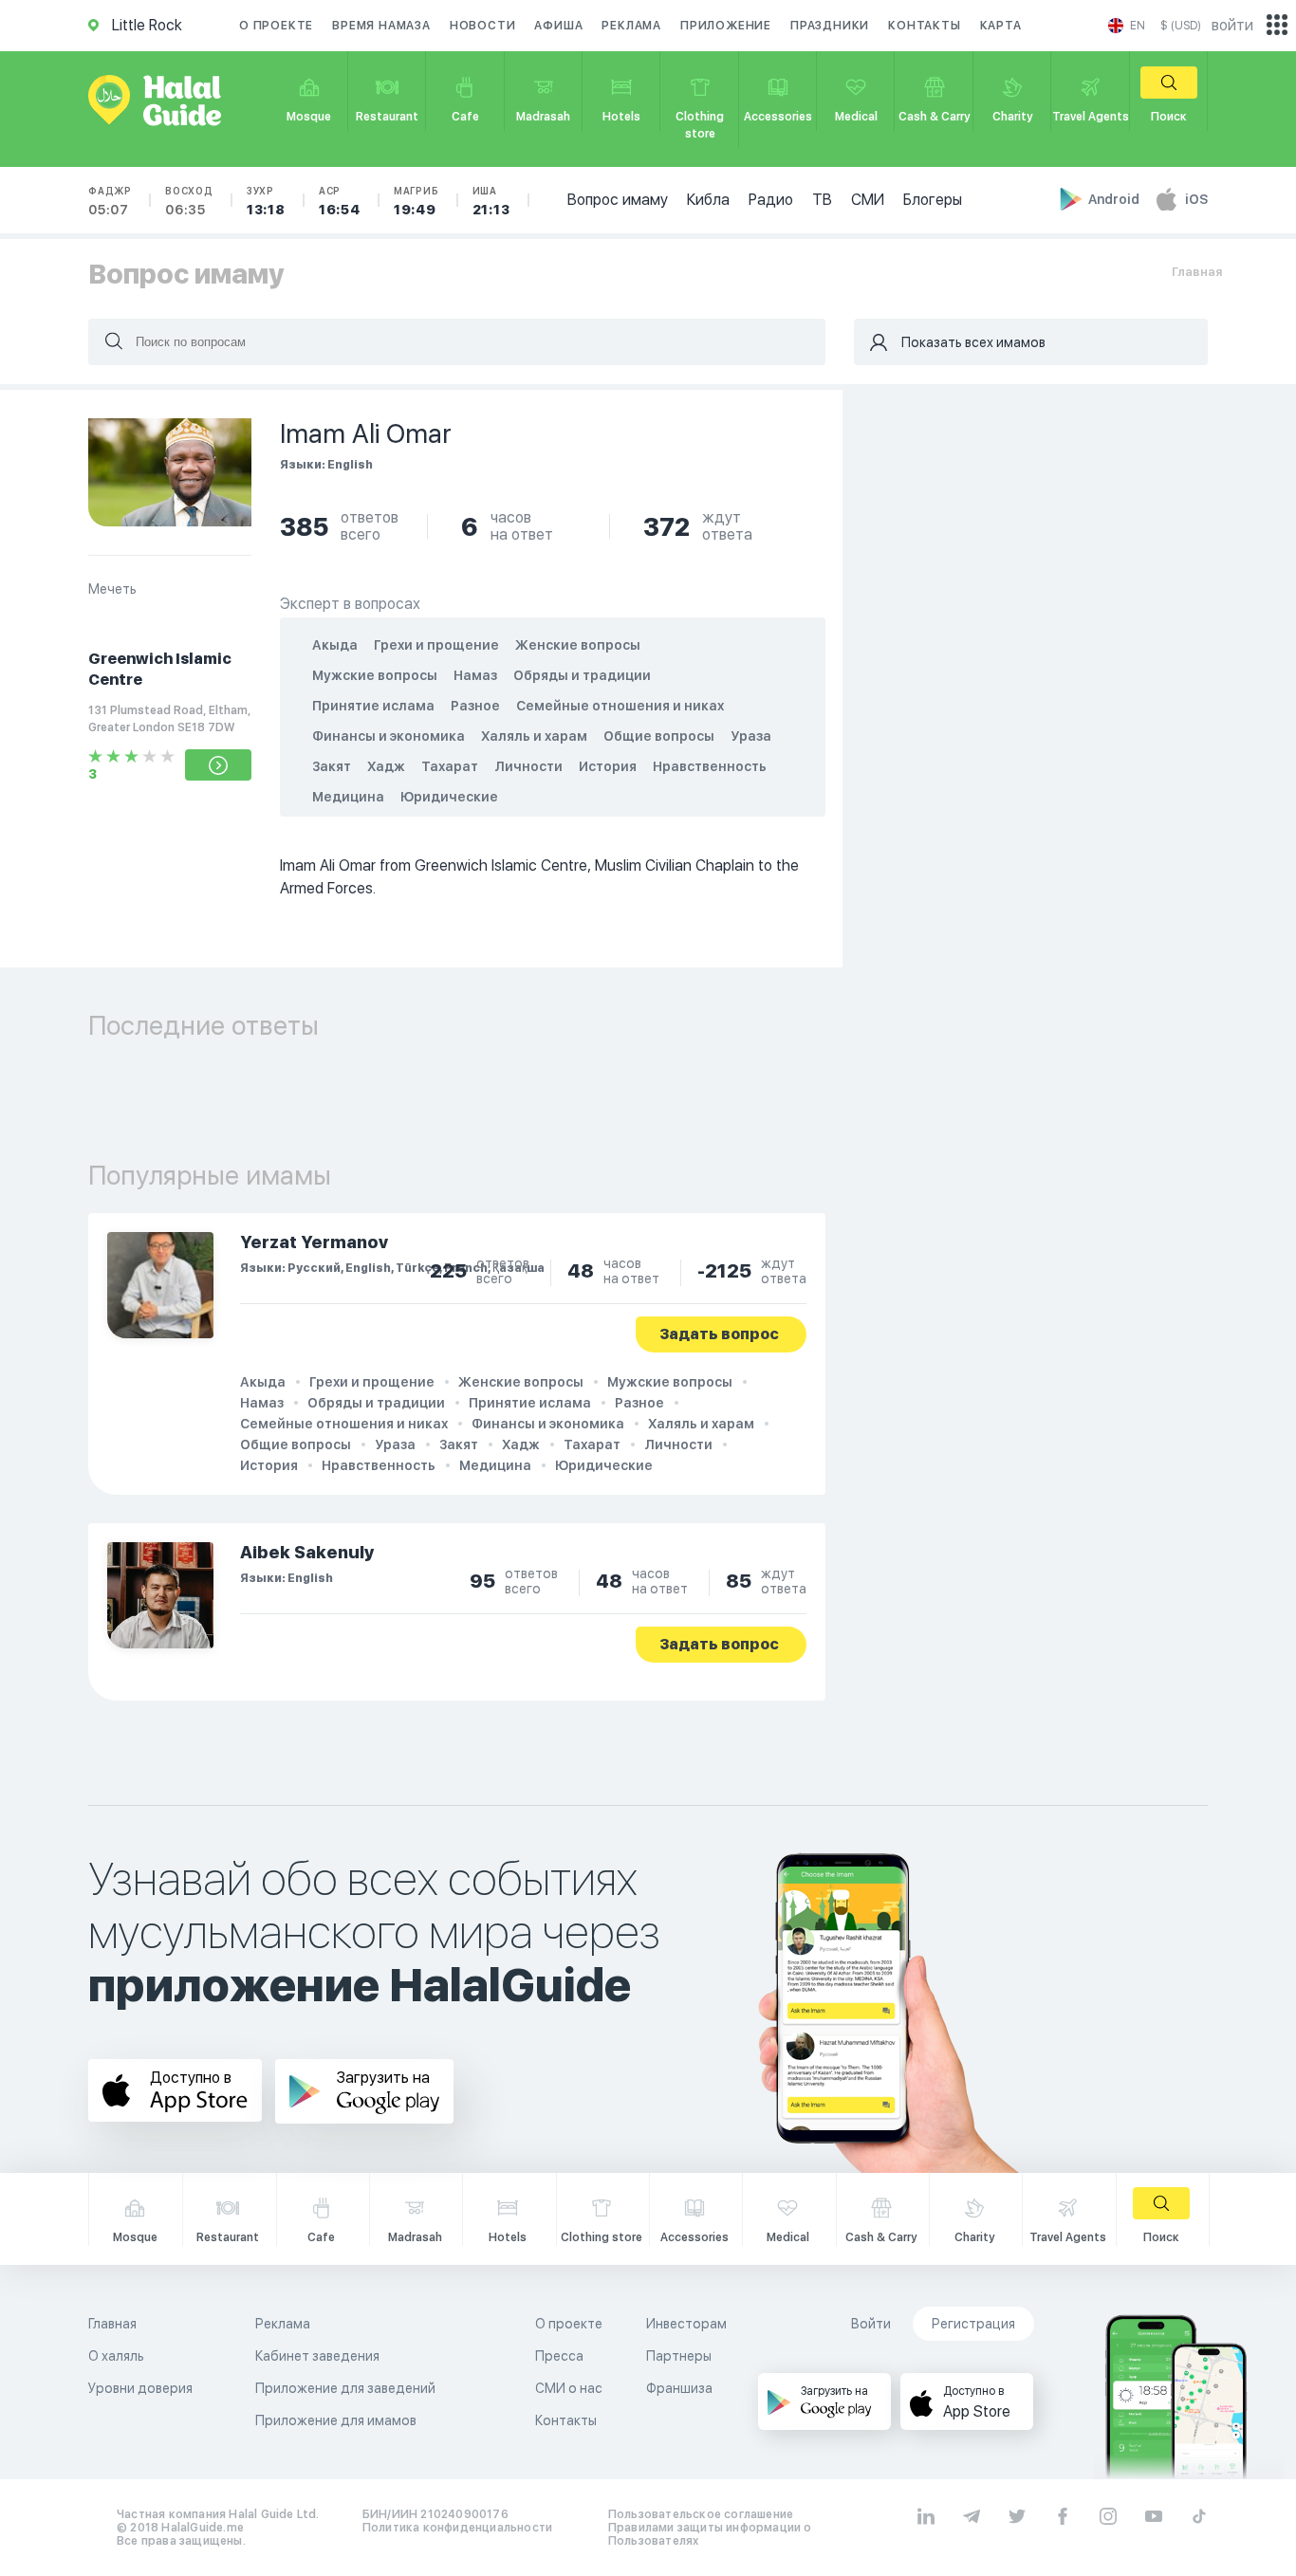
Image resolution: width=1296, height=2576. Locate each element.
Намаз (475, 675)
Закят (332, 766)
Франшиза (679, 2388)
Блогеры (933, 200)
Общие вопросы (659, 736)
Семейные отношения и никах (620, 706)
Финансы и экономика (389, 736)
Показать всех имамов (973, 342)
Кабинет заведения (317, 2356)
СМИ (868, 200)
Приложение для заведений (345, 2388)
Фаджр (110, 201)
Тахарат (450, 766)
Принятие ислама (373, 706)
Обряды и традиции (582, 675)
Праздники (830, 26)
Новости (483, 26)
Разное (475, 706)
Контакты (924, 26)
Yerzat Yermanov (314, 1242)
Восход (189, 201)
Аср (340, 201)
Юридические (449, 797)
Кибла (708, 200)
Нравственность (710, 766)
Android (1115, 199)
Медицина (348, 797)
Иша (491, 201)
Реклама (631, 26)
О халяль (116, 2356)
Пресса (559, 2356)
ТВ (822, 200)
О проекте (276, 26)
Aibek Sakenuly (307, 1552)
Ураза (751, 736)
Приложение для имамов (336, 2420)
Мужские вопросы (375, 675)
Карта (1001, 26)
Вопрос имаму (618, 200)
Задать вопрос (719, 1334)
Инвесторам (686, 2324)
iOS (1196, 199)
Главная (1197, 272)
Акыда (335, 645)
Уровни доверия (140, 2388)
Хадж (386, 766)
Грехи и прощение (436, 645)
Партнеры (679, 2356)
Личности (528, 766)
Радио (771, 200)
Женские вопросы (578, 645)
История (608, 766)
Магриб (417, 201)
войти (1232, 25)
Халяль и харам (534, 736)
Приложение (726, 26)
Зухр (266, 201)
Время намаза (381, 26)
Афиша (558, 26)
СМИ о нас (569, 2388)
